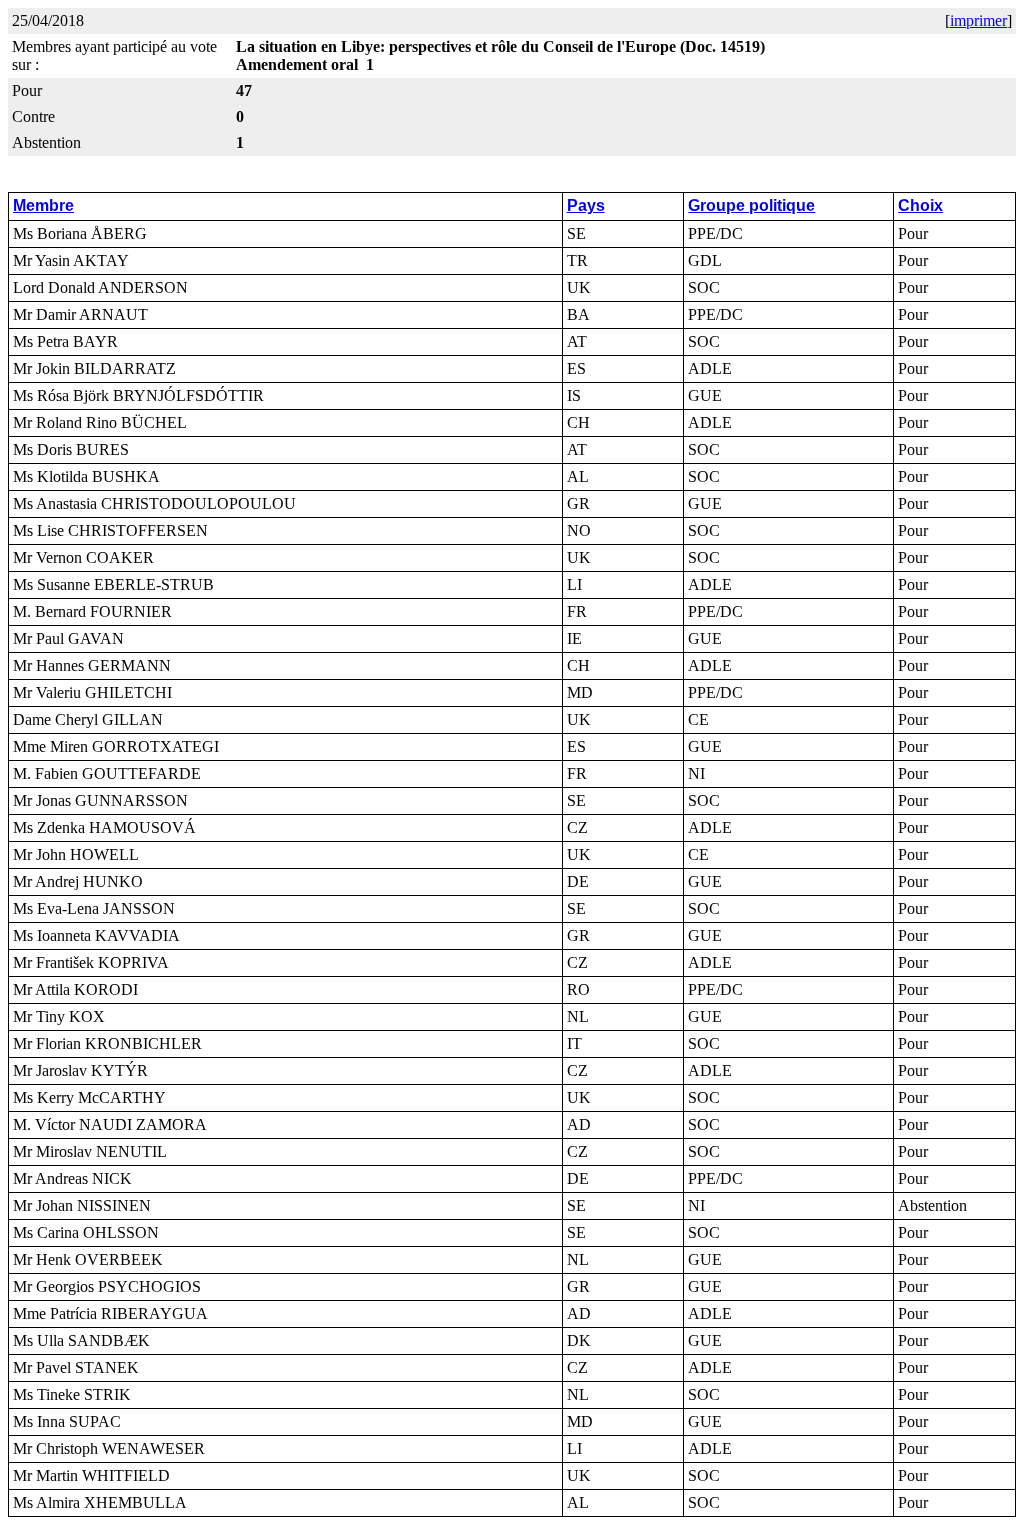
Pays (586, 205)
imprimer (978, 20)
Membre (43, 205)
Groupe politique (751, 205)
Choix (920, 205)
